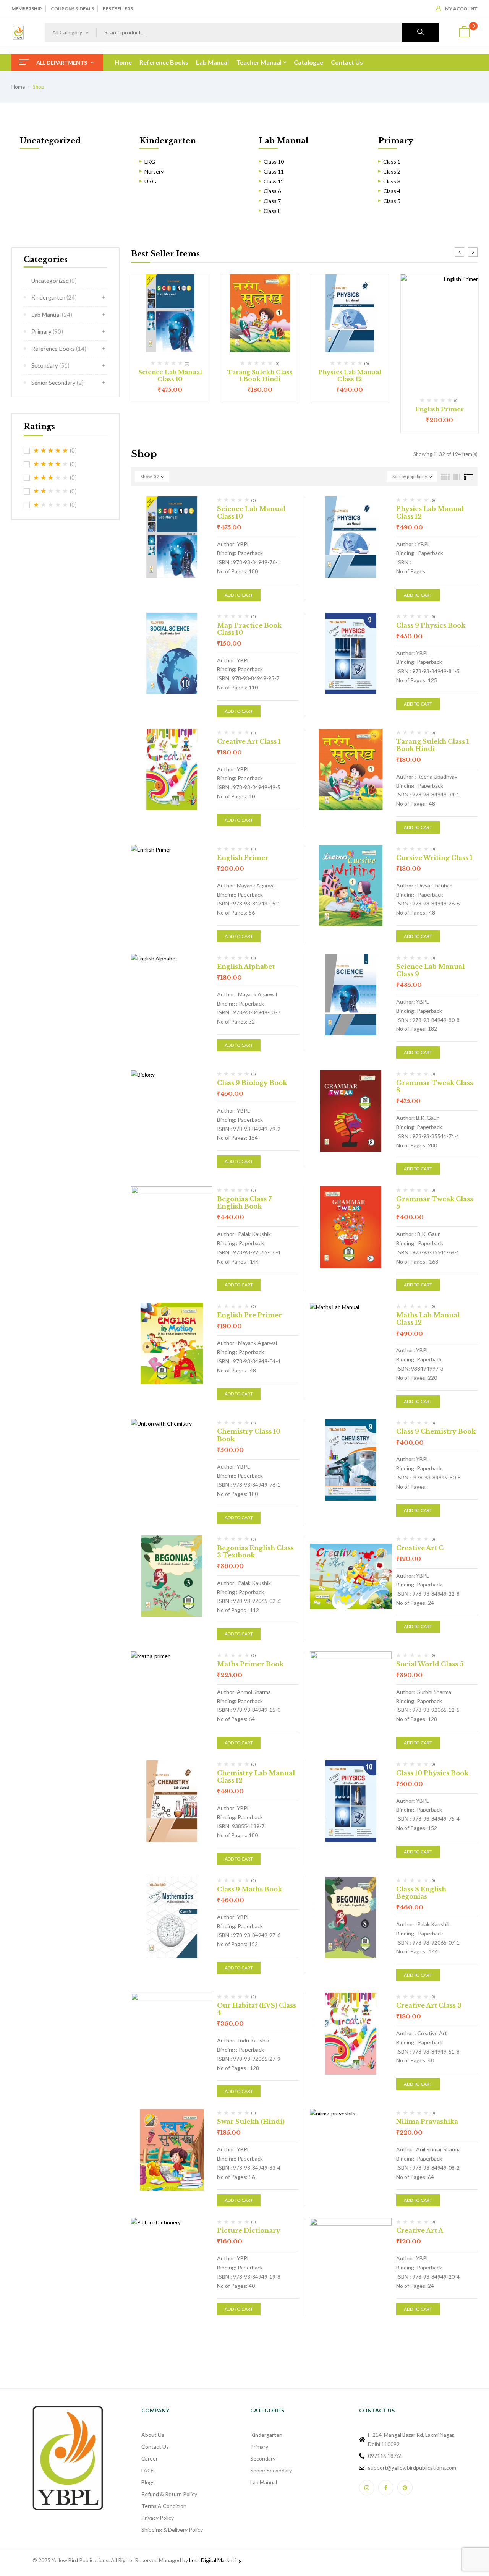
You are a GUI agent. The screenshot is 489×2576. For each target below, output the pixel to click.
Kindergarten (168, 141)
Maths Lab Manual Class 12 (428, 1319)
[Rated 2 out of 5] (51, 491)
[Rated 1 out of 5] (51, 505)
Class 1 (392, 161)
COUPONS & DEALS (72, 9)
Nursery (154, 171)
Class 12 (274, 181)
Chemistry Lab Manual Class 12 (256, 1777)
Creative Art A (420, 2230)
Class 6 (272, 191)
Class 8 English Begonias (421, 1893)
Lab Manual (283, 141)
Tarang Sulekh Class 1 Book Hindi (260, 376)
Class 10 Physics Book (432, 1773)
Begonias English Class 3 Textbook (255, 1552)
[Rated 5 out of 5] (51, 451)
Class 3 (392, 181)
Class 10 (274, 161)
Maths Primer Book (250, 1664)
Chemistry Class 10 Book (249, 1435)
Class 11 (274, 171)
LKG (150, 161)
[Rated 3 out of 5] (51, 478)
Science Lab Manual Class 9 (430, 970)
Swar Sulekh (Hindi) (251, 2122)
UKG (150, 181)
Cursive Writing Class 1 (434, 858)
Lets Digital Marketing (215, 2560)
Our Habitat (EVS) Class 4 (257, 2009)
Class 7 (272, 201)
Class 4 (392, 191)
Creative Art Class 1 (249, 741)
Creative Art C (420, 1548)
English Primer (440, 409)
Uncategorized (50, 141)
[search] (420, 32)
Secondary (50, 365)
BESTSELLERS (118, 9)
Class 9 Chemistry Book (436, 1431)
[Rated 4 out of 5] (51, 464)
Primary (396, 141)
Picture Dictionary (249, 2230)
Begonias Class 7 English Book (244, 1203)
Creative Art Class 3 (429, 2005)
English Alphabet (246, 967)
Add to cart (239, 595)
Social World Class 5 (430, 1664)
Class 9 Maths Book (249, 1889)
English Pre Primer (249, 1315)
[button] (464, 33)
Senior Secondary (57, 383)
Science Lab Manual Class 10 (170, 376)
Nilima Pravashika (427, 2122)
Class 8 (272, 211)
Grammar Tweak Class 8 (435, 1086)
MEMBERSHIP (27, 9)
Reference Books (59, 349)
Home (18, 87)
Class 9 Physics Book (431, 625)
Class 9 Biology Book (252, 1083)
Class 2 (392, 171)
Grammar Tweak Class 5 (435, 1203)
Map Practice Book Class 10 (249, 629)
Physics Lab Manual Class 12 (350, 376)
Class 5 (392, 201)
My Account (461, 9)
